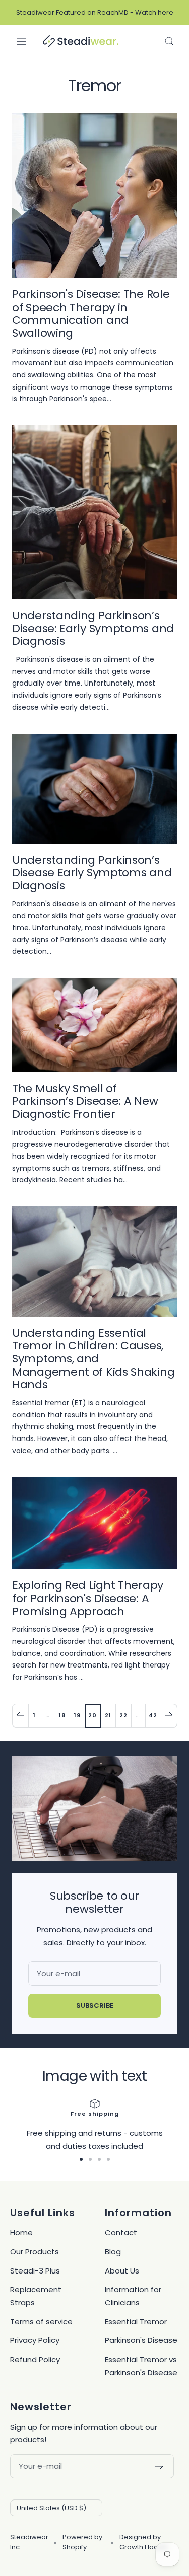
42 (153, 1715)
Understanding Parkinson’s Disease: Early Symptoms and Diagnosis (93, 628)
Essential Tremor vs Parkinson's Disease (141, 2366)
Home (21, 2232)
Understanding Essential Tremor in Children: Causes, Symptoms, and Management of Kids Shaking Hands (93, 1359)
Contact (121, 2232)
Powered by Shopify (82, 2542)
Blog (113, 2252)
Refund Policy (35, 2359)
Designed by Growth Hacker (144, 2542)
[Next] (169, 1716)
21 (108, 1715)
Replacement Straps (36, 2296)
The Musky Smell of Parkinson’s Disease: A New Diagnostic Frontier (85, 1101)
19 (77, 1715)
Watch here (154, 12)
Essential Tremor (136, 2322)
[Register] (160, 2466)
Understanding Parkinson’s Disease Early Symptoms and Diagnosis (92, 873)
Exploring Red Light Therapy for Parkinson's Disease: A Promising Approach (88, 1598)
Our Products (35, 2252)
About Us (122, 2271)
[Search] (169, 41)
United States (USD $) (51, 2508)
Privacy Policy (35, 2340)
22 (123, 1715)
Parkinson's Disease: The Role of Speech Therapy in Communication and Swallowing (91, 314)
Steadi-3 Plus (35, 2271)
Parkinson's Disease (141, 2340)
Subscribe (95, 2005)
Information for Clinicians (133, 2296)
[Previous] (20, 1716)
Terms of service (41, 2322)
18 (62, 1715)
